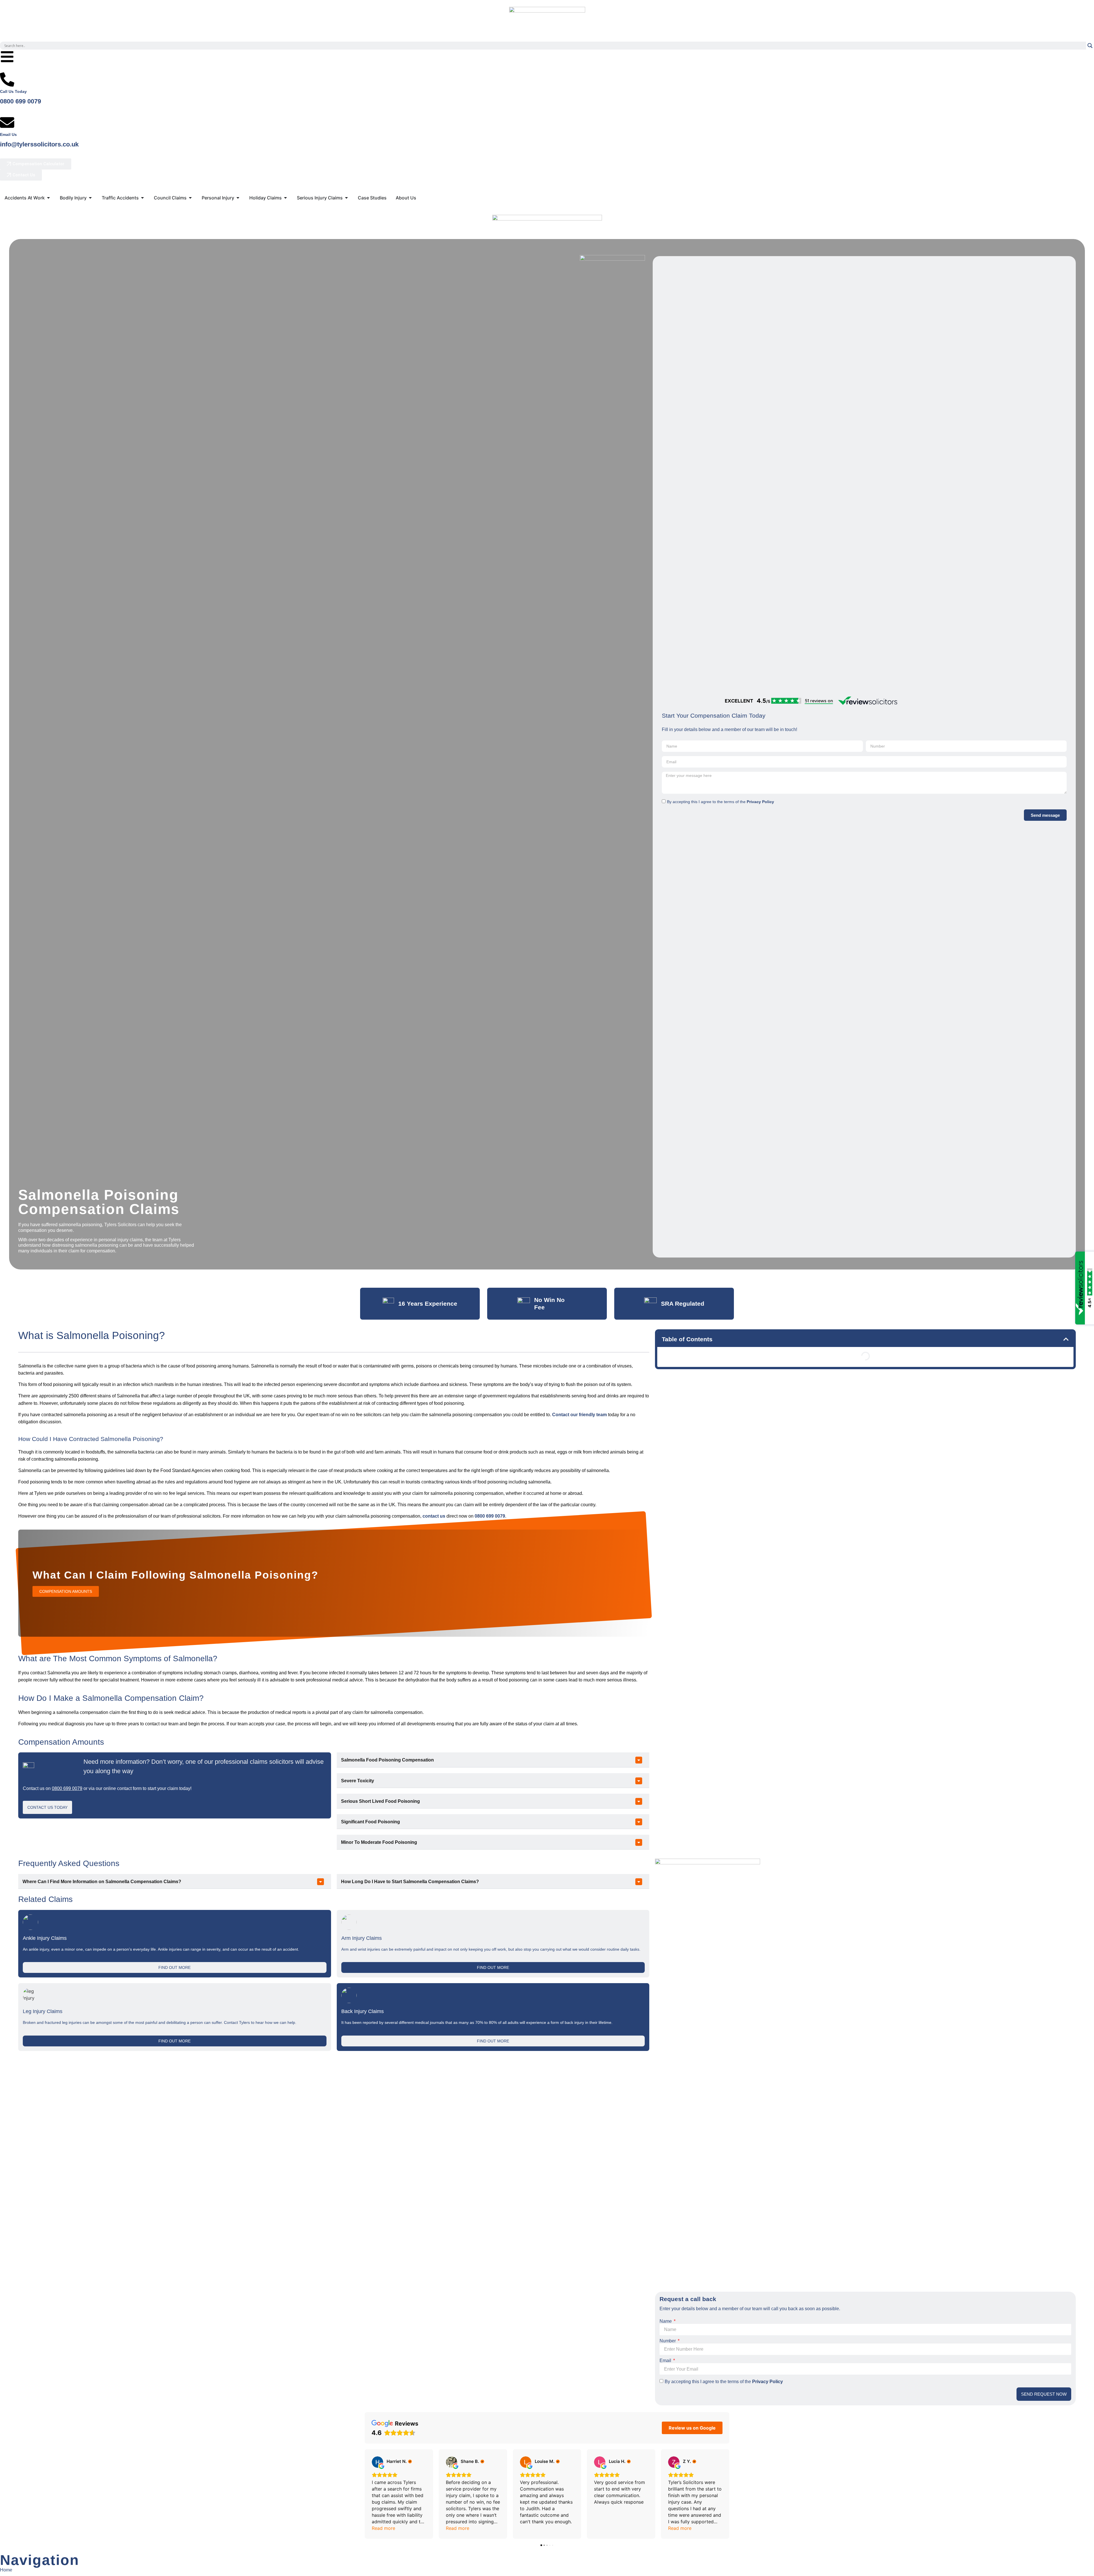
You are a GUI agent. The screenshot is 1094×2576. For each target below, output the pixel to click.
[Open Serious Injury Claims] (346, 198)
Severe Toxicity (358, 1781)
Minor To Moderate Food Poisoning (379, 1842)
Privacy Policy (760, 802)
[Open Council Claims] (190, 198)
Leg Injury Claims (43, 2011)
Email (666, 2360)
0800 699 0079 (21, 101)
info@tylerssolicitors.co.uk (40, 144)
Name (666, 2321)
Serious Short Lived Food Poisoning (380, 1801)
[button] (493, 1760)
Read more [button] (383, 2528)
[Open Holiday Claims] (285, 198)
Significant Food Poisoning (371, 1822)
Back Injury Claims (363, 2011)
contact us (434, 1516)
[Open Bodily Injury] (90, 198)
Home (6, 2570)
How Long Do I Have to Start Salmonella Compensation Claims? (410, 1882)
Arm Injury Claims (362, 1938)
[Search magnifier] (1090, 46)
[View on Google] (377, 2462)
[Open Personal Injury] (238, 198)
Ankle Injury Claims (45, 1938)
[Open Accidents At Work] (48, 198)
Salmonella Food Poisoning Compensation (387, 1760)
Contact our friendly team (579, 1415)
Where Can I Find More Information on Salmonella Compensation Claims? (102, 1882)
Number (668, 2341)
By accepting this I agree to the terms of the (721, 802)
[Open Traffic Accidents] (142, 198)
